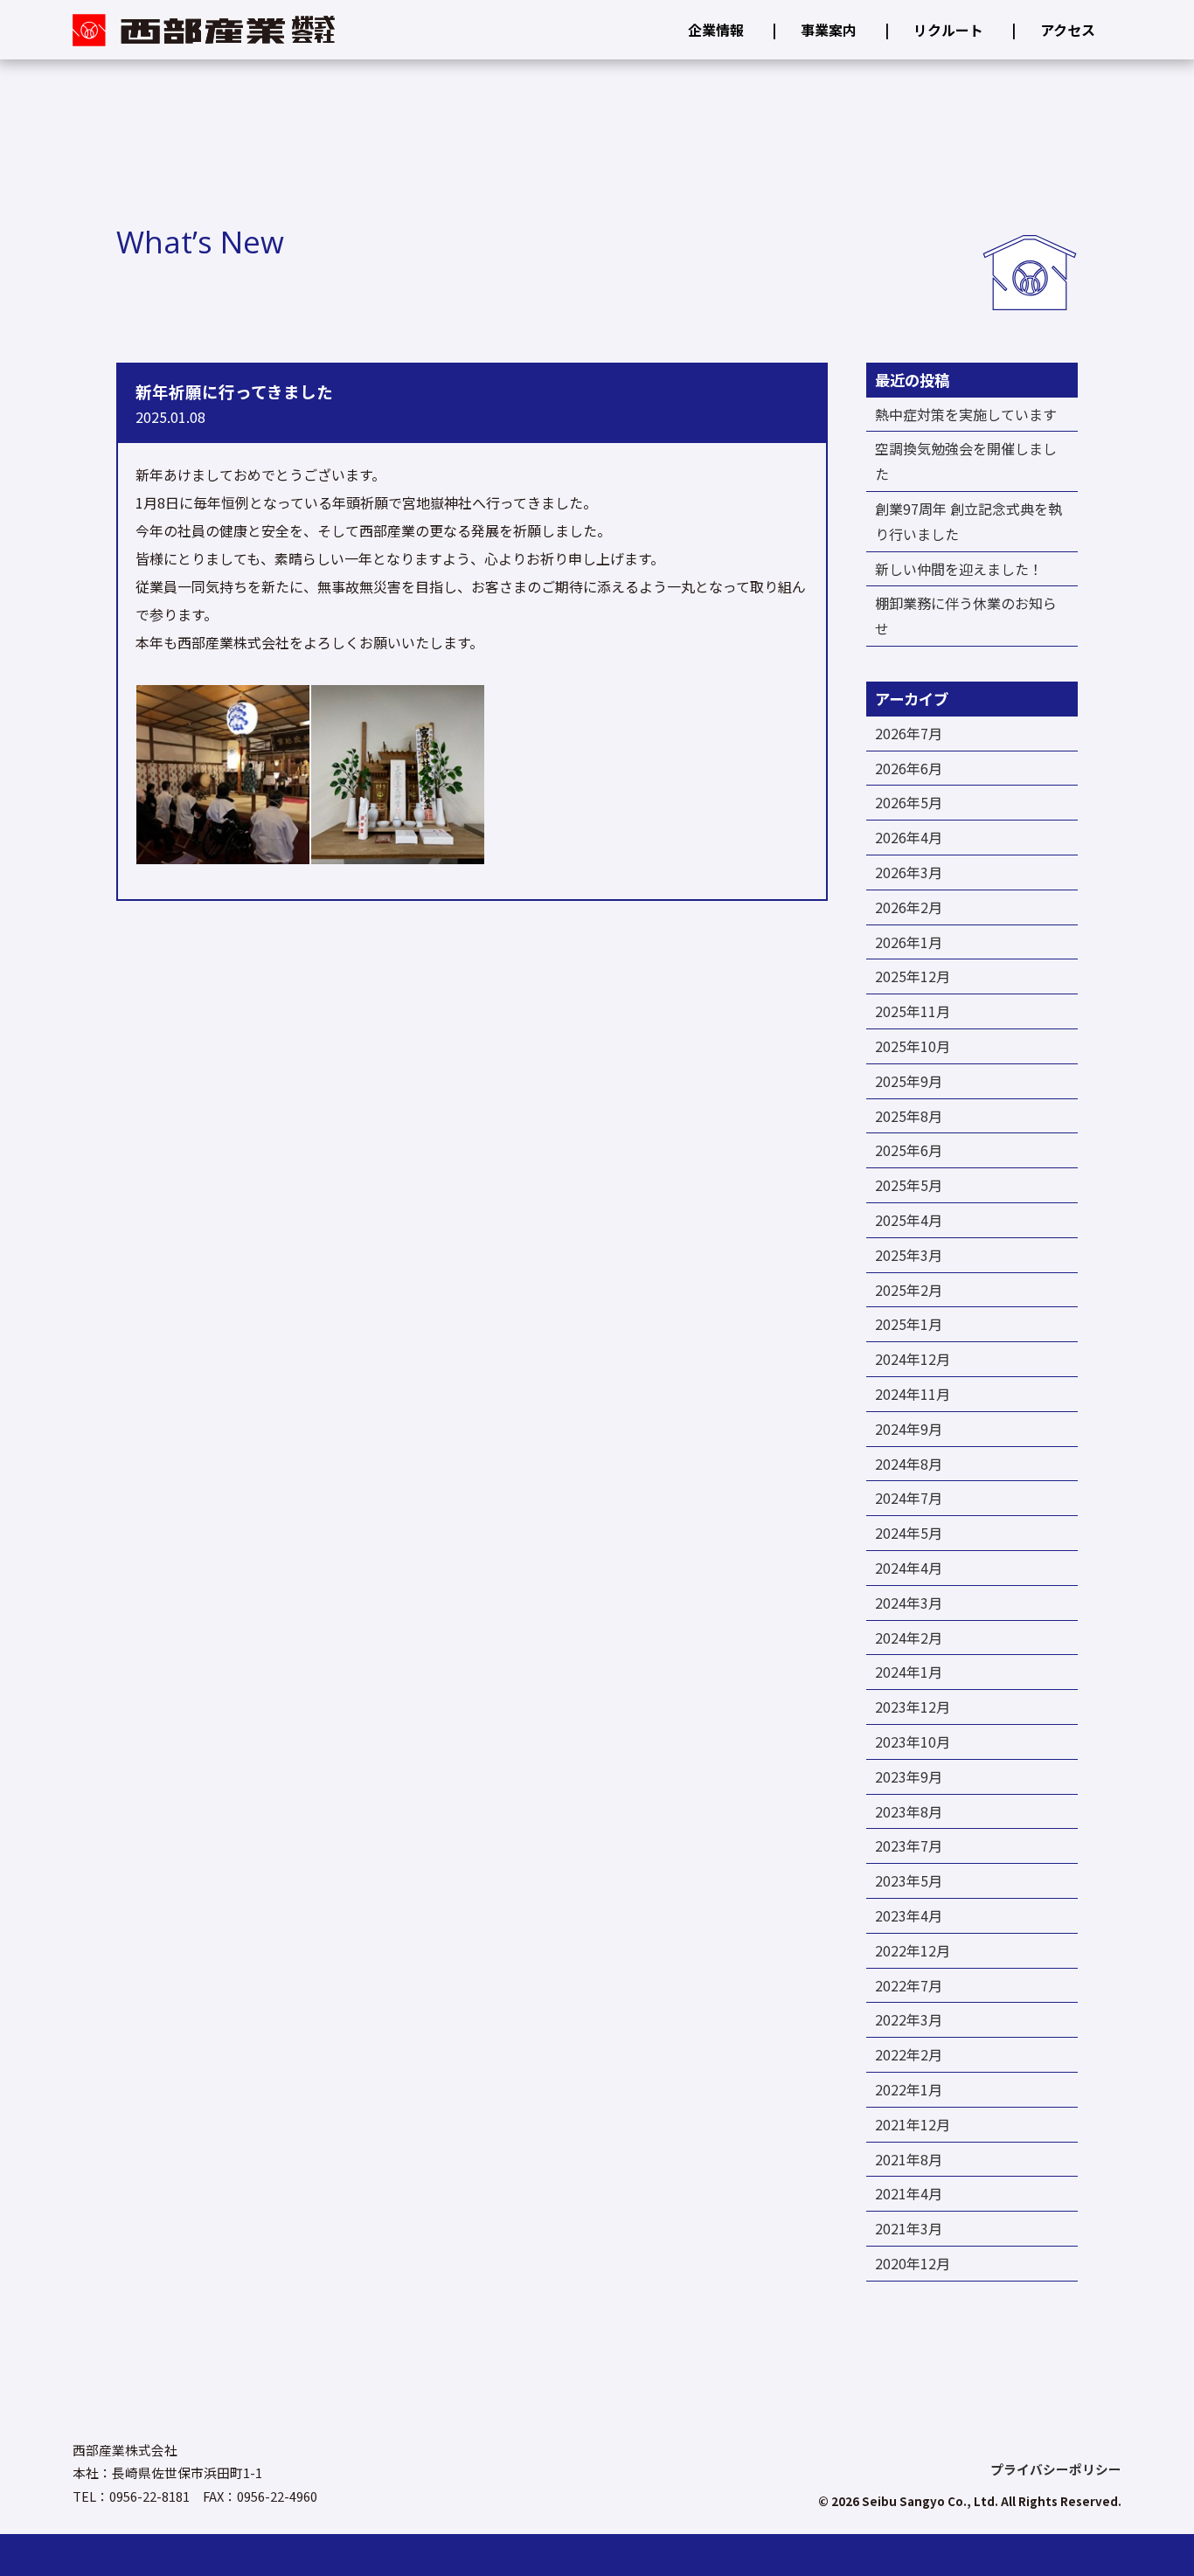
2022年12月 (913, 1950)
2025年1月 (909, 1324)
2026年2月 (909, 907)
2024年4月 (909, 1568)
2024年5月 (909, 1533)
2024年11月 (913, 1394)
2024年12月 (913, 1359)
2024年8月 (909, 1464)
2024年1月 (909, 1672)
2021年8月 (909, 2159)
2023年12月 (913, 1707)
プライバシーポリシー (1056, 2470)
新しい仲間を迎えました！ (959, 569)
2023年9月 (909, 1776)
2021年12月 (913, 2124)
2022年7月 (909, 1985)
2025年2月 (909, 1290)
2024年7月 (909, 1498)
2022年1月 (909, 2089)
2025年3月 (909, 1255)
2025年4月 (909, 1220)
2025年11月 (913, 1011)
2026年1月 (909, 942)
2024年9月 (909, 1429)
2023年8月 (909, 1811)
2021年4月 (909, 2193)
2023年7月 (909, 1845)
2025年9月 (909, 1081)
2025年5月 (909, 1185)
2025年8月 (909, 1116)
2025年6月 (909, 1150)
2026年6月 (909, 768)
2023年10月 (913, 1742)
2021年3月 (909, 2228)
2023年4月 (909, 1915)
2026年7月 (909, 733)
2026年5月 (909, 802)
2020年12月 (913, 2263)
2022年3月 (909, 2019)
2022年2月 (909, 2054)
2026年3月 (909, 872)
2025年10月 (913, 1046)
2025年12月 (913, 976)
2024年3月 (909, 1603)
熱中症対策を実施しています (966, 414)
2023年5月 (909, 1880)
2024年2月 (909, 1638)
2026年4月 (909, 837)
